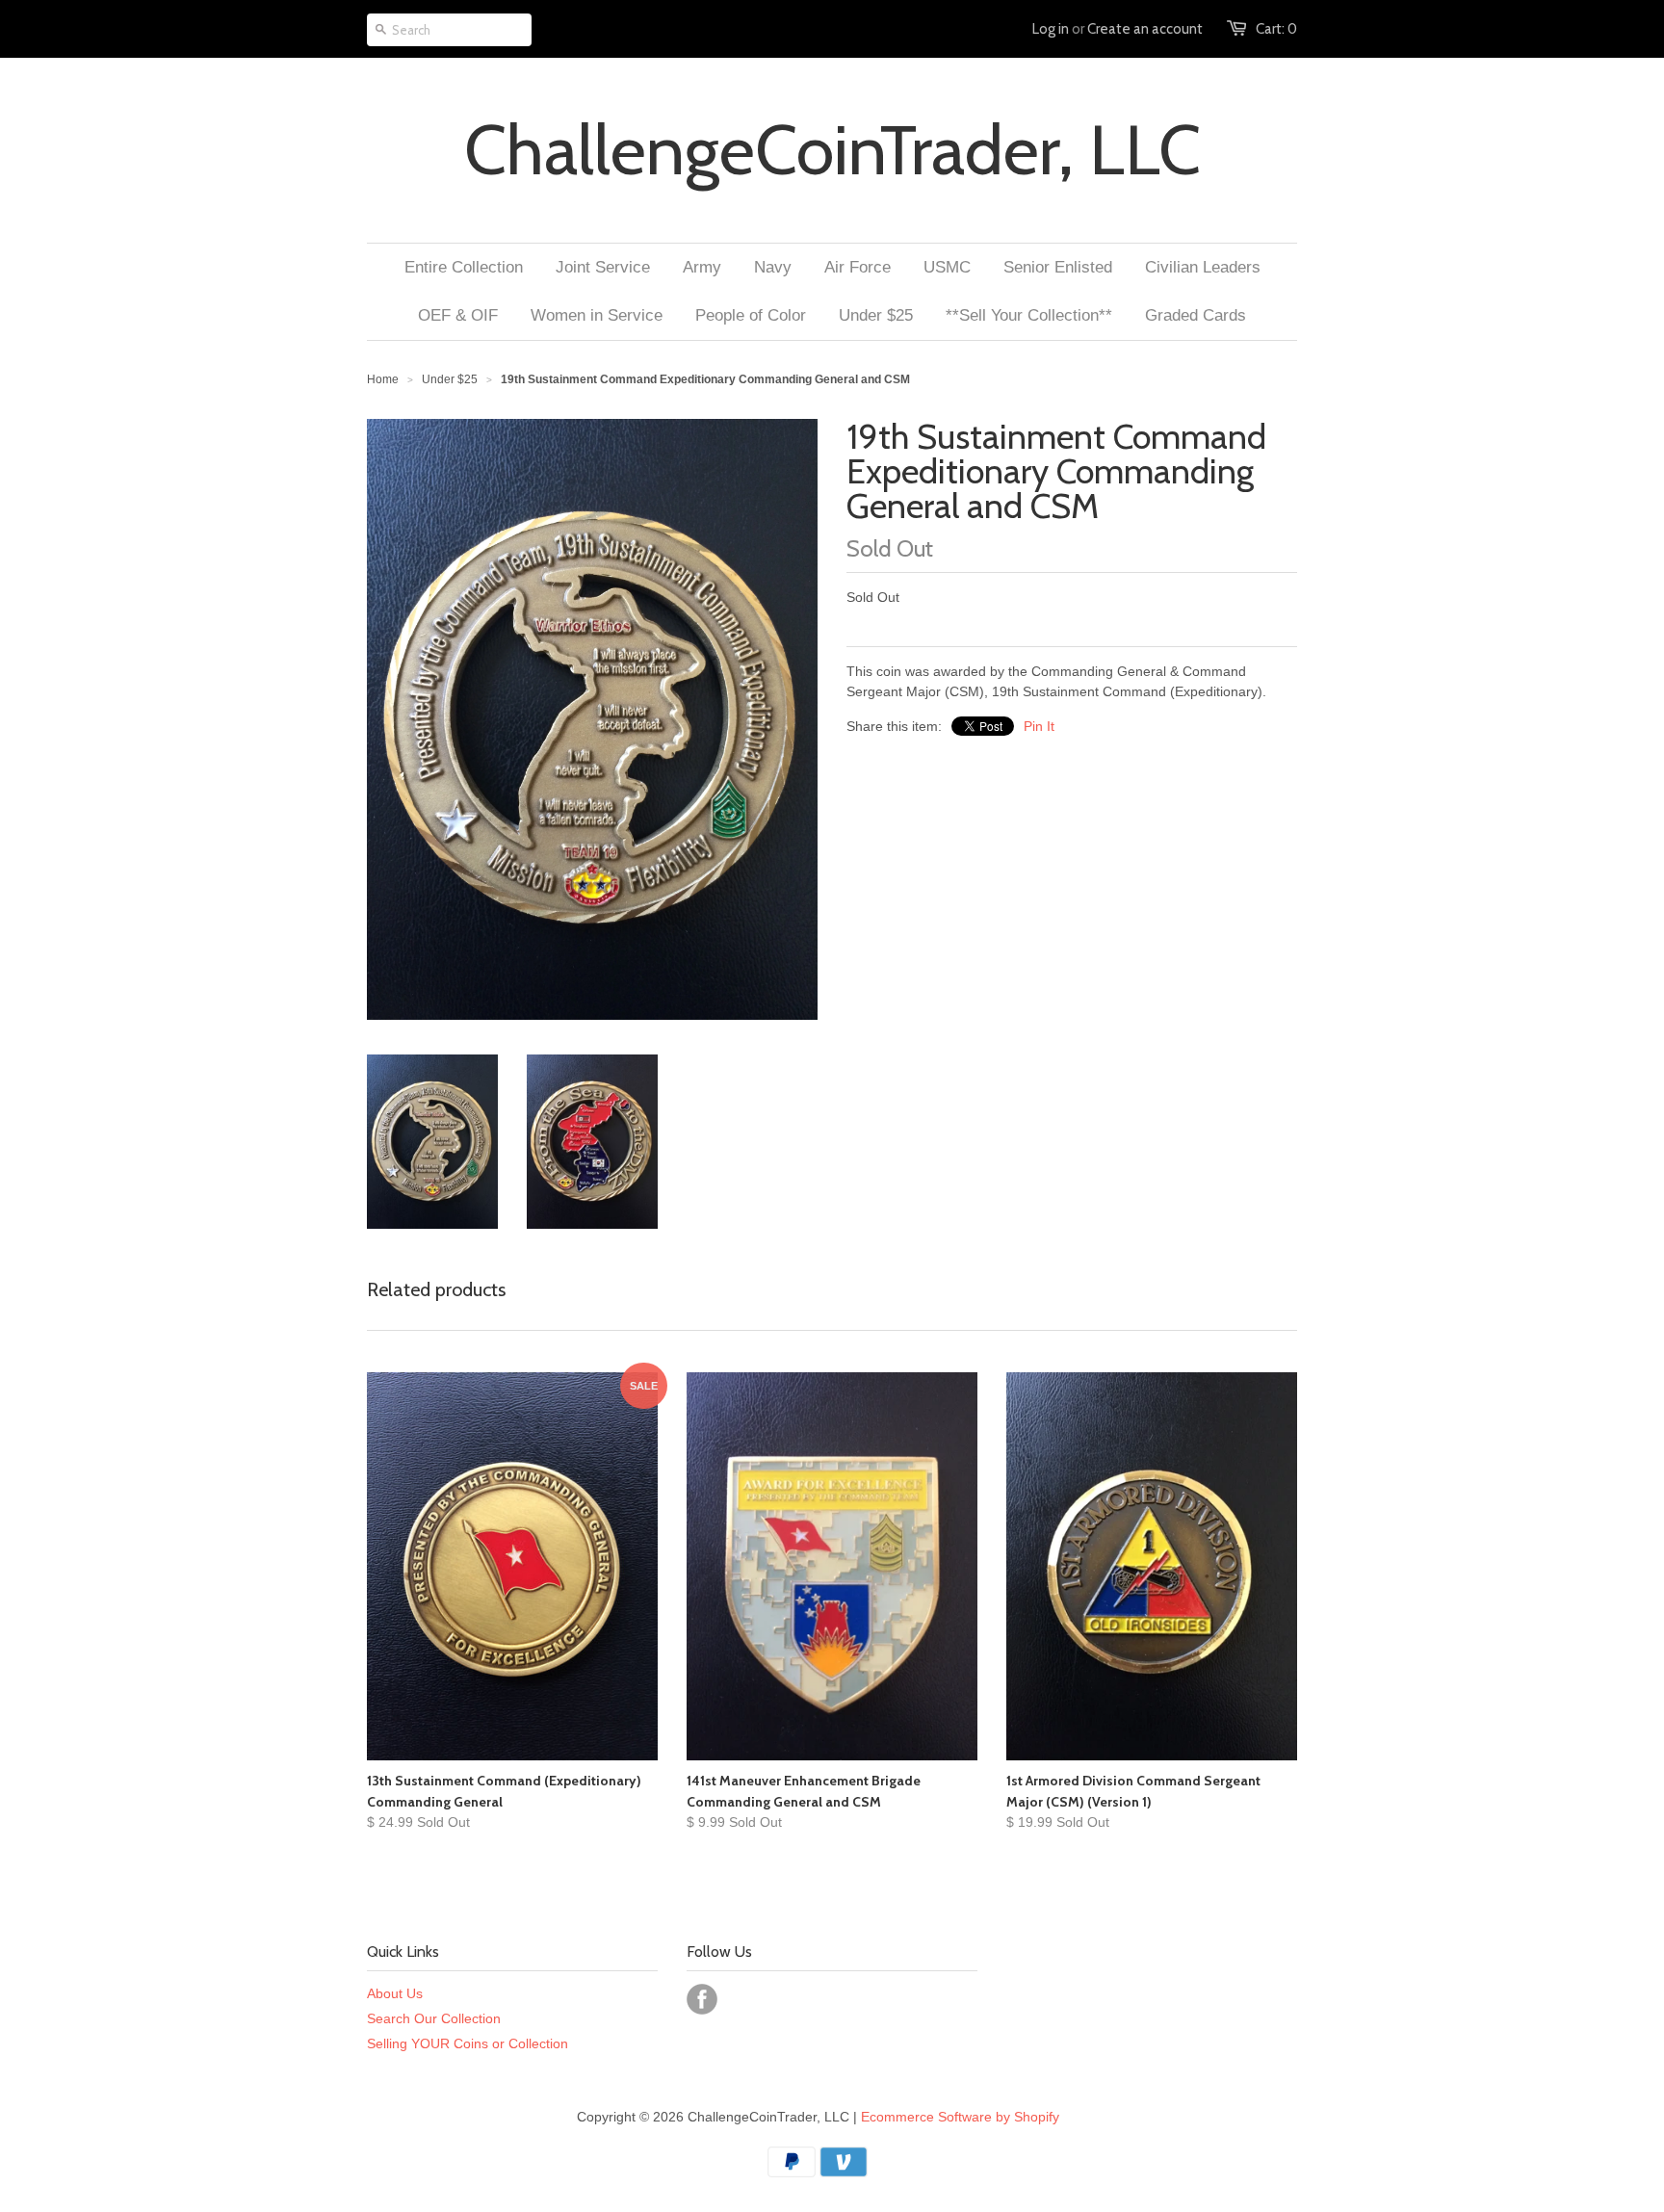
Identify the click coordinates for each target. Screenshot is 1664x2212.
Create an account (1145, 29)
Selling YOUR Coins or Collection (468, 2043)
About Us (395, 1993)
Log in (1051, 29)
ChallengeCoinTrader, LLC (832, 150)
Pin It (1039, 726)
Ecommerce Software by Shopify (960, 2117)
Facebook (702, 1999)
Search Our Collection (434, 2018)
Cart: (1276, 29)
